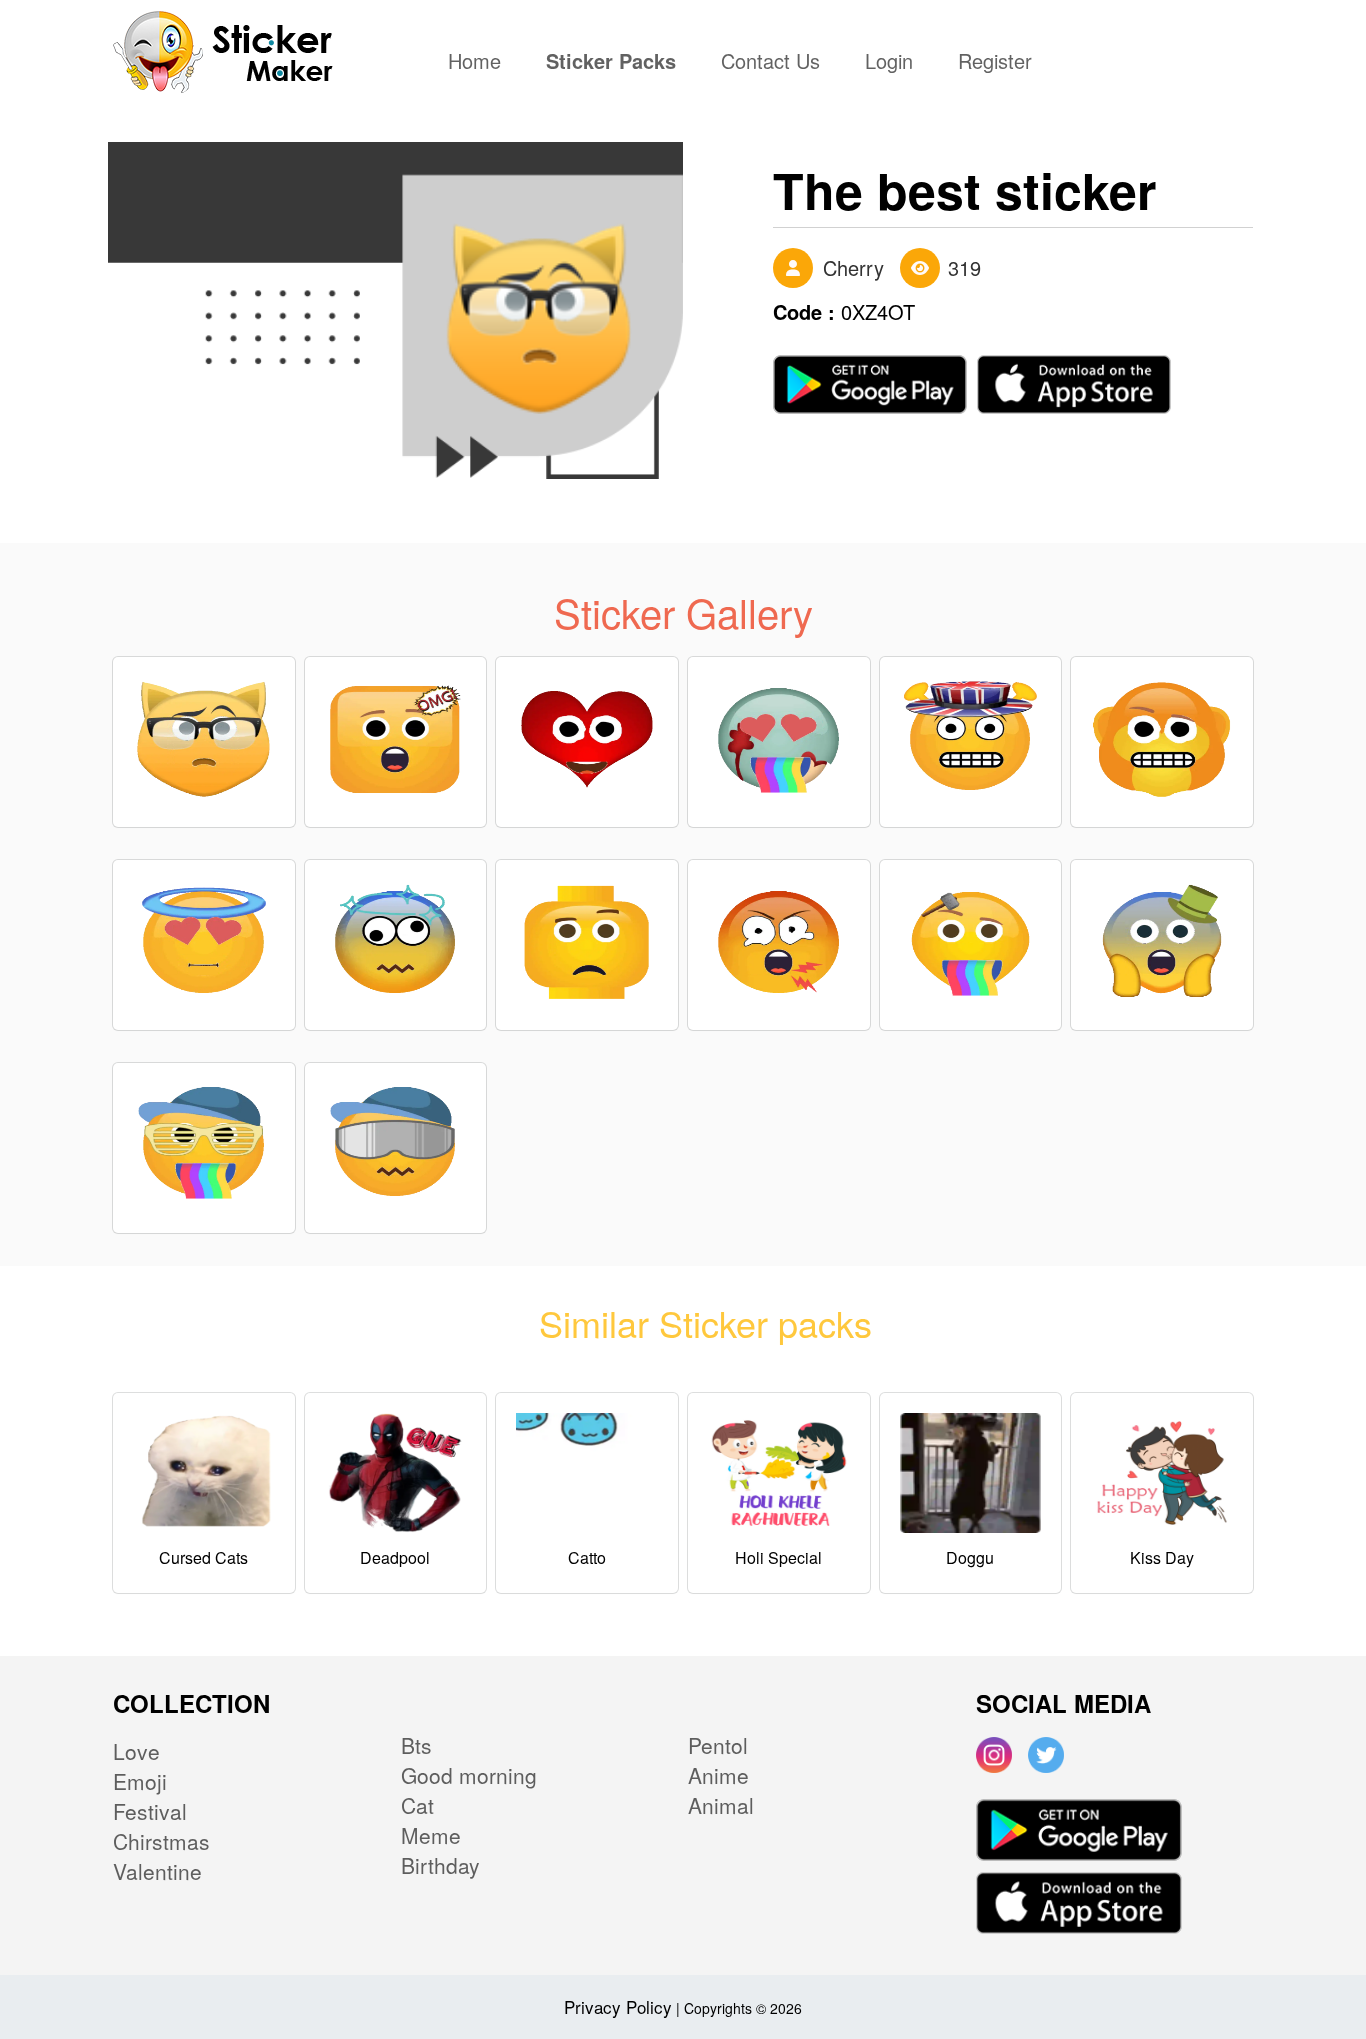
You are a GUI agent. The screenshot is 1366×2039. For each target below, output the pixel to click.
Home (479, 63)
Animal (721, 1805)
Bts (416, 1745)
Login (889, 63)
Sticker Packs (611, 63)
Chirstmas (161, 1841)
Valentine (157, 1871)
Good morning (469, 1775)
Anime (718, 1775)
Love (136, 1751)
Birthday (440, 1865)
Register (995, 63)
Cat (417, 1805)
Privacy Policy (618, 2006)
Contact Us (770, 63)
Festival (150, 1811)
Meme (431, 1835)
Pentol (718, 1745)
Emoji (140, 1781)
